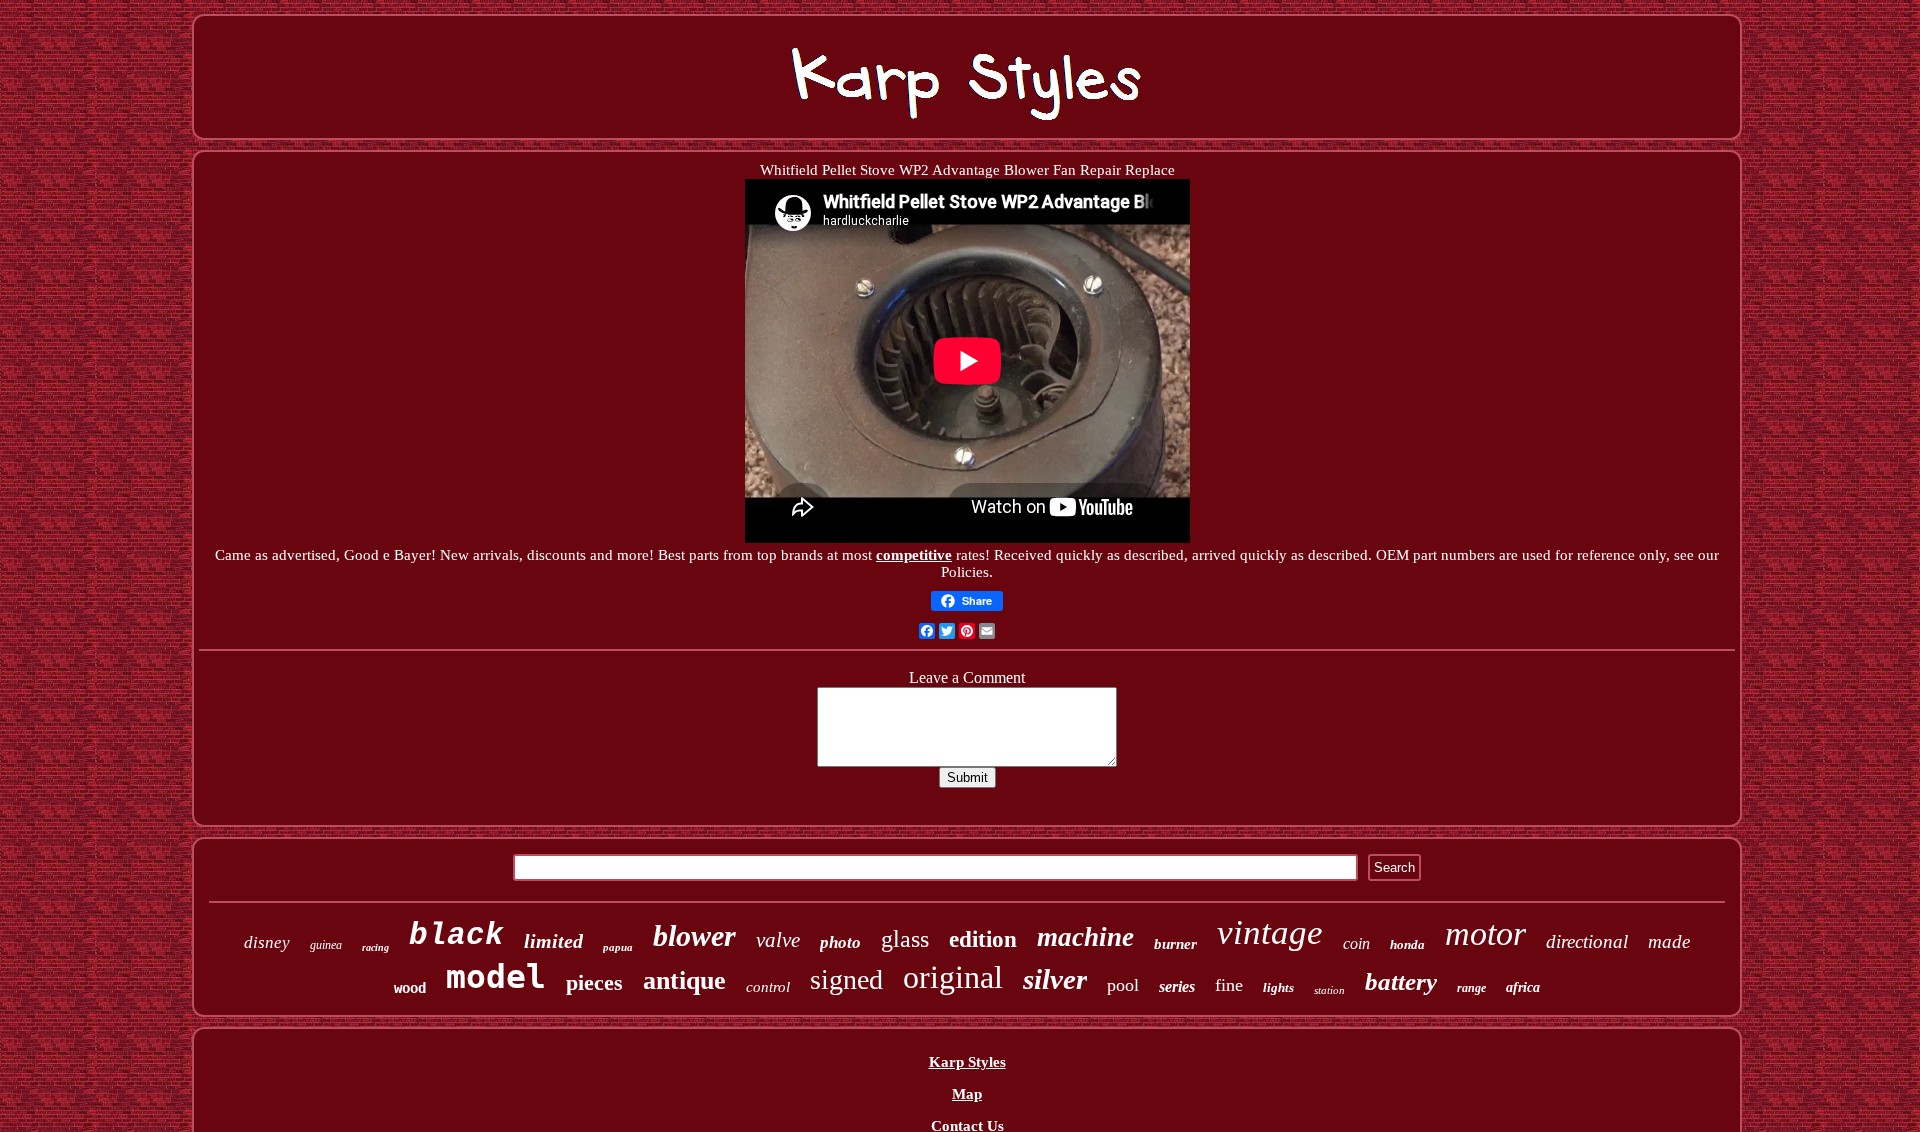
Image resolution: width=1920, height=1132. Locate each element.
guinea (326, 945)
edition (983, 939)
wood (410, 988)
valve (778, 940)
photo (840, 942)
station (1329, 990)
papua (618, 947)
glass (905, 939)
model (496, 976)
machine (1085, 937)
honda (1407, 944)
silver (1055, 979)
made (1669, 941)
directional (1587, 941)
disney (267, 942)
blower (694, 935)
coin (1356, 943)
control (768, 987)
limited (553, 941)
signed (846, 979)
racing (375, 947)
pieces (594, 982)
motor (1485, 933)
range (1471, 988)
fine (1229, 985)
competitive (914, 555)
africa (1523, 987)
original (953, 977)
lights (1278, 987)
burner (1175, 944)
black (456, 935)
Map (967, 1094)
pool (1123, 985)
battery (1401, 981)
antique (684, 980)
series (1177, 986)
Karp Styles (967, 1062)
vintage (1270, 932)
